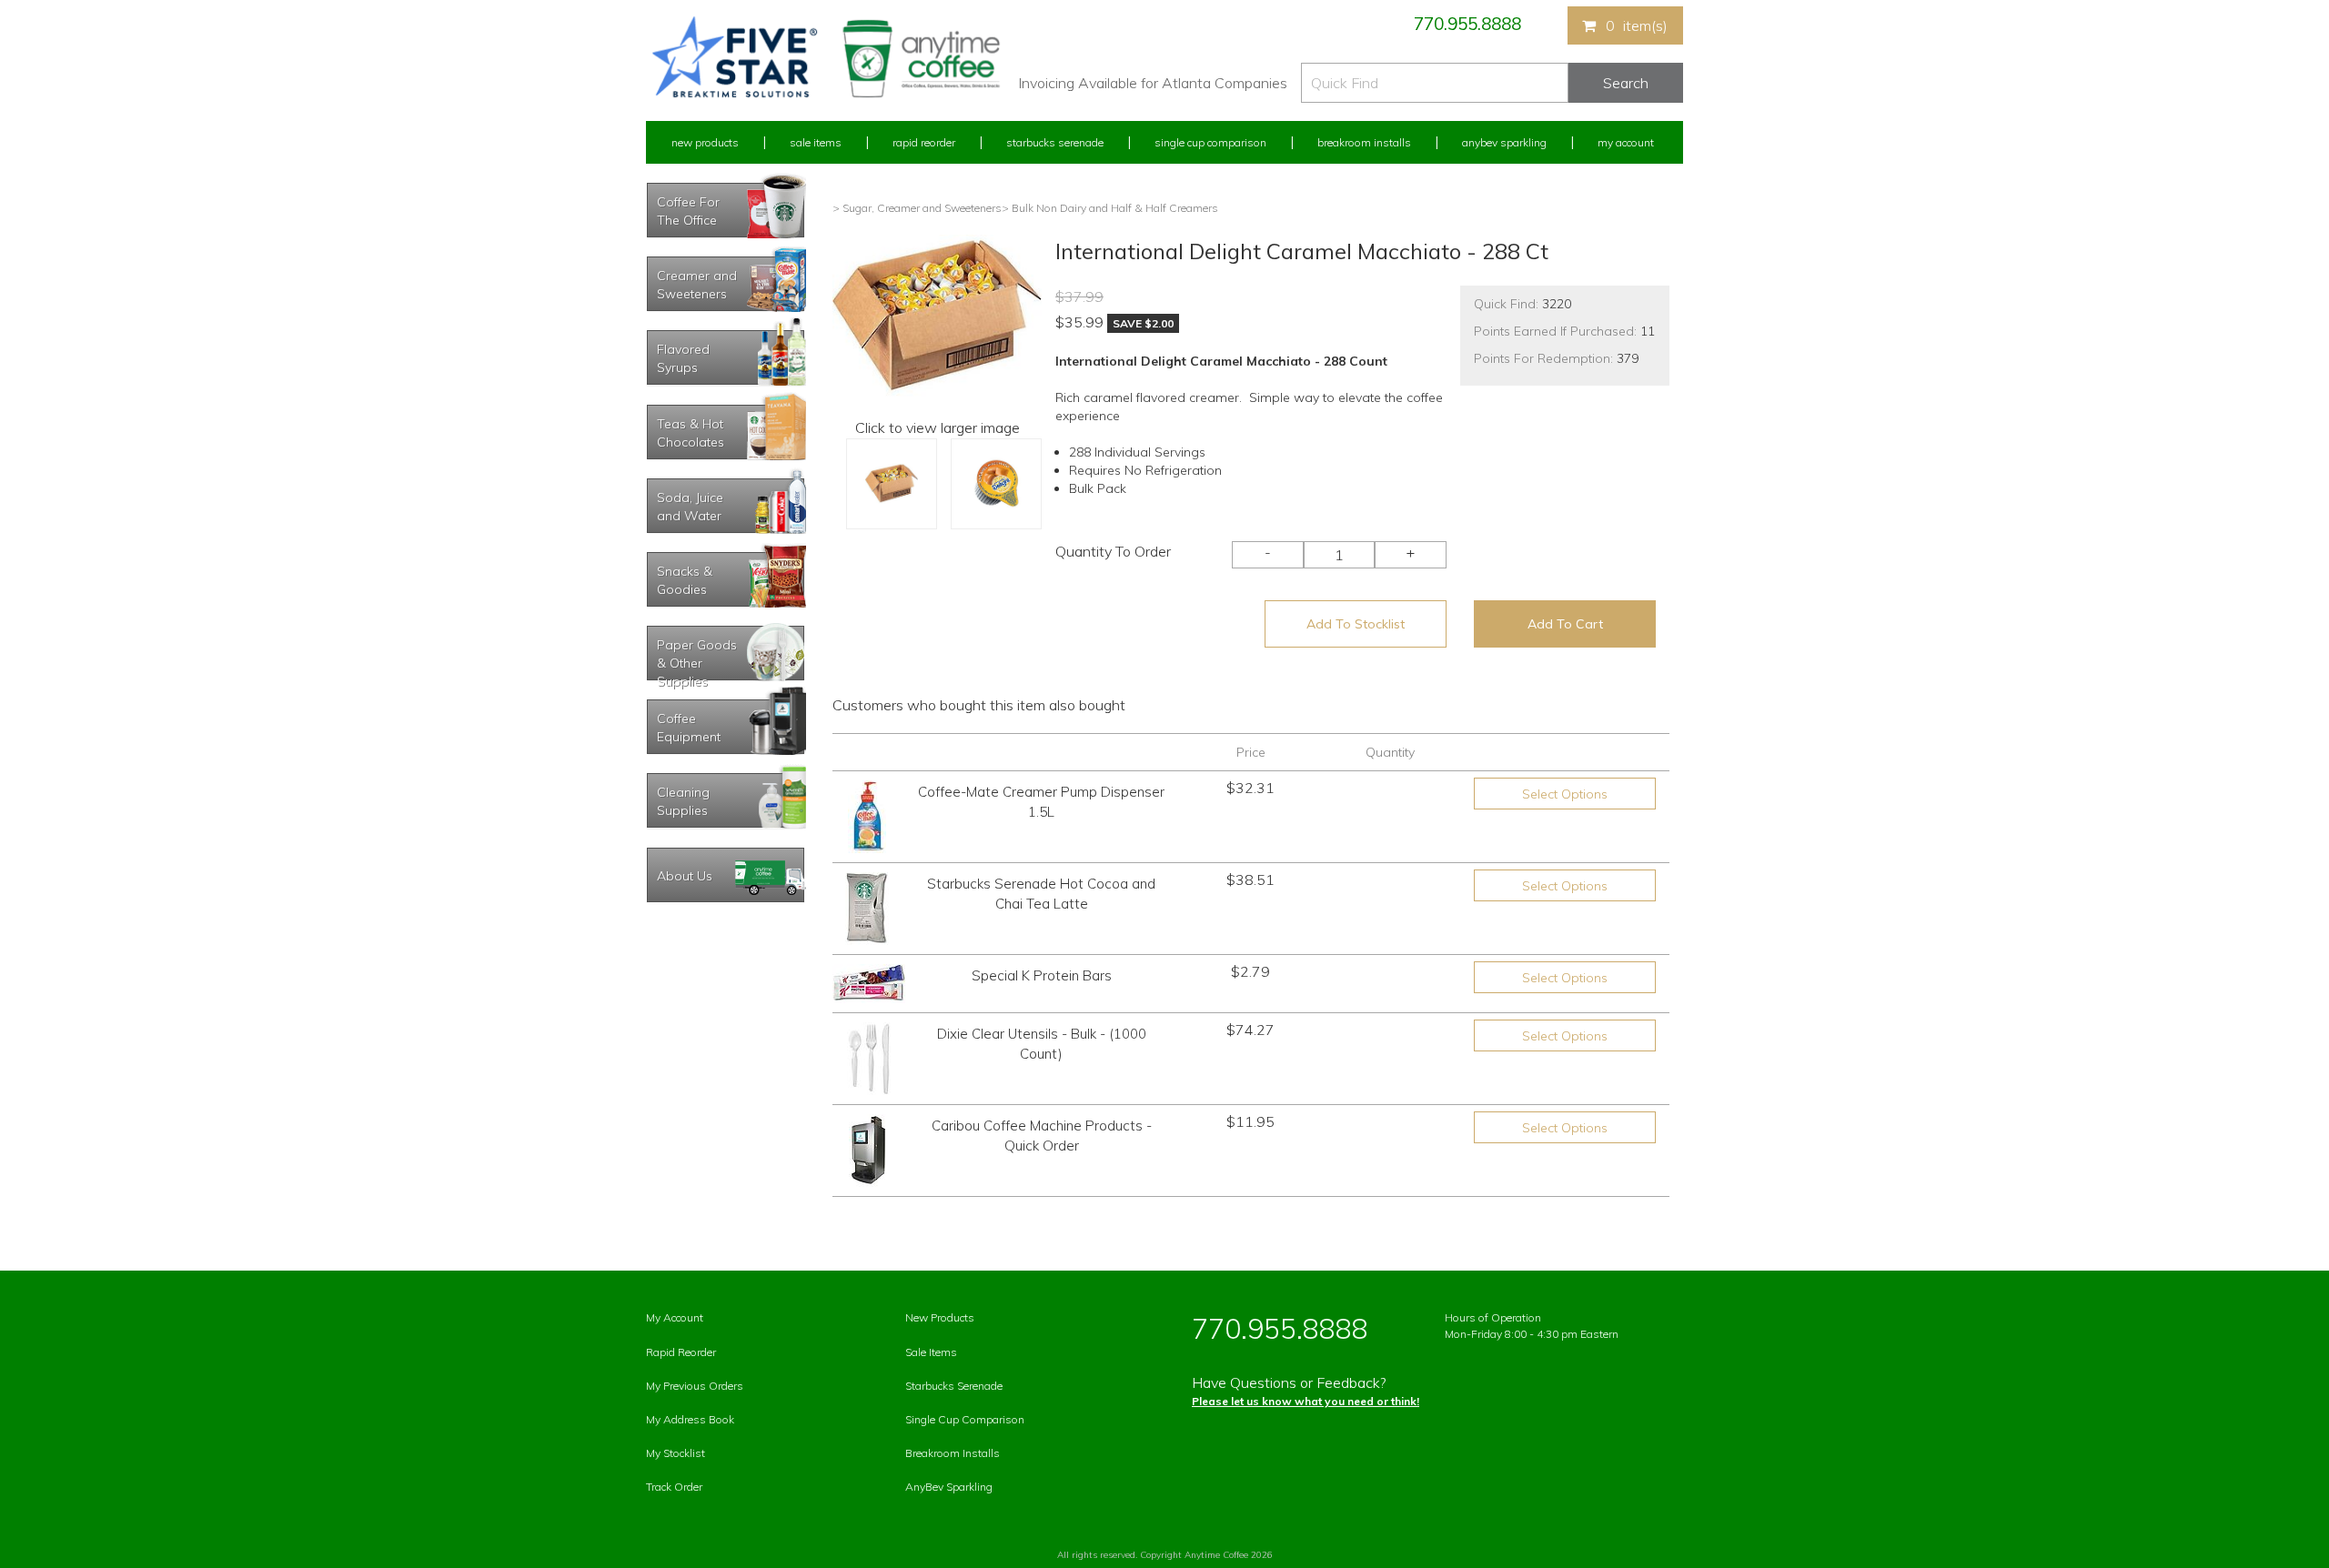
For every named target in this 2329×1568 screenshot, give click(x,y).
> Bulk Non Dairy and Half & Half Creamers (1110, 208)
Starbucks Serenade (1055, 142)
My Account (1626, 142)
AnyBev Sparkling (949, 1487)
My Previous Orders (695, 1386)
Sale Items (816, 142)
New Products (705, 142)
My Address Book (690, 1419)
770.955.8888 (1467, 24)
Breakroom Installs (1364, 142)
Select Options (1565, 794)
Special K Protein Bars (1042, 975)
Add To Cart (1565, 624)
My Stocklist (676, 1453)
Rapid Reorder (924, 142)
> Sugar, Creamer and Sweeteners (917, 208)
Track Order (674, 1487)
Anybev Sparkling (1504, 142)
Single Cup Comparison (1210, 142)
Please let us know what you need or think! (1306, 1401)
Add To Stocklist (1356, 624)
